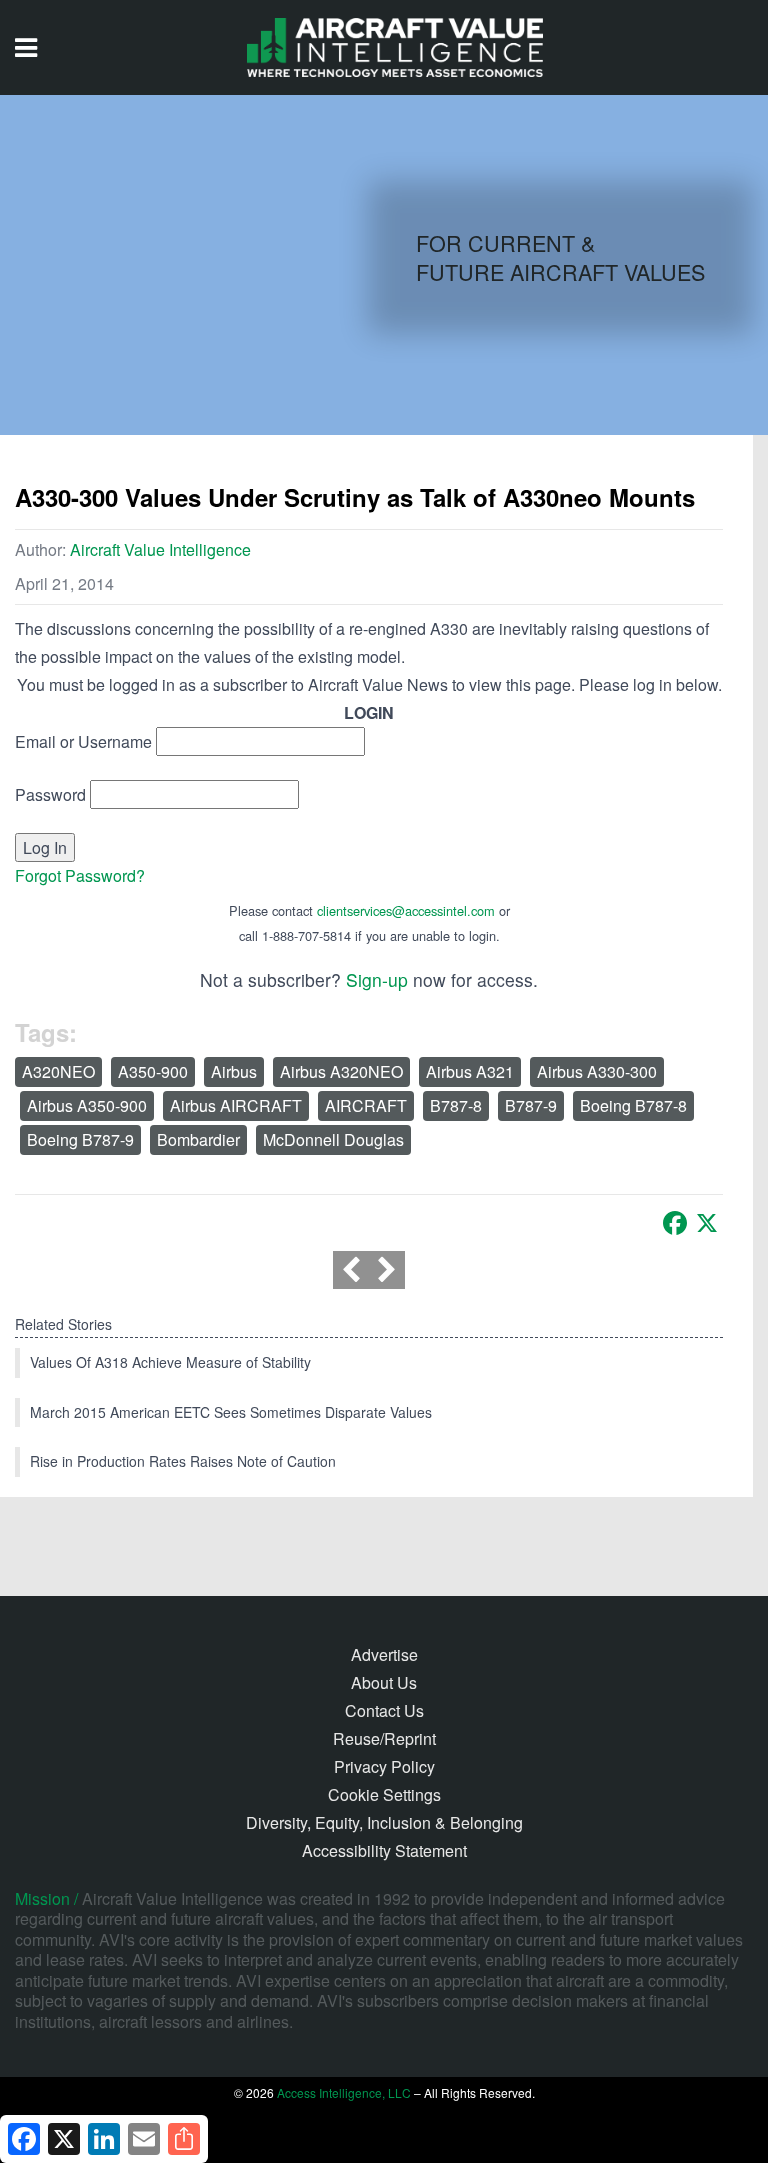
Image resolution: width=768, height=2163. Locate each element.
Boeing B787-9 (80, 1139)
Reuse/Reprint (384, 1738)
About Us (384, 1682)
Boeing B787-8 (633, 1105)
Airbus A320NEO (341, 1071)
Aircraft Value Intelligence (160, 549)
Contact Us (384, 1710)
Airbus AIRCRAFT (236, 1105)
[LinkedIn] (104, 2139)
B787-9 (531, 1105)
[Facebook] (675, 1223)
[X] (707, 1223)
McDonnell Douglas (333, 1139)
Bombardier (198, 1139)
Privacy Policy (384, 1766)
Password (50, 794)
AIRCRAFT (366, 1105)
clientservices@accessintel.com (406, 910)
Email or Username (83, 741)
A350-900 (153, 1071)
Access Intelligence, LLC (344, 2092)
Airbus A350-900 (87, 1105)
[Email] (144, 2139)
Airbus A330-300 (597, 1071)
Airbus (234, 1071)
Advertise (384, 1654)
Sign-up (377, 979)
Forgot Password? (80, 875)
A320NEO (58, 1071)
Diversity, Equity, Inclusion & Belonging (384, 1822)
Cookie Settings (384, 1794)
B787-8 (456, 1105)
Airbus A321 (470, 1071)
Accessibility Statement (384, 1850)
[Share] (184, 2139)
